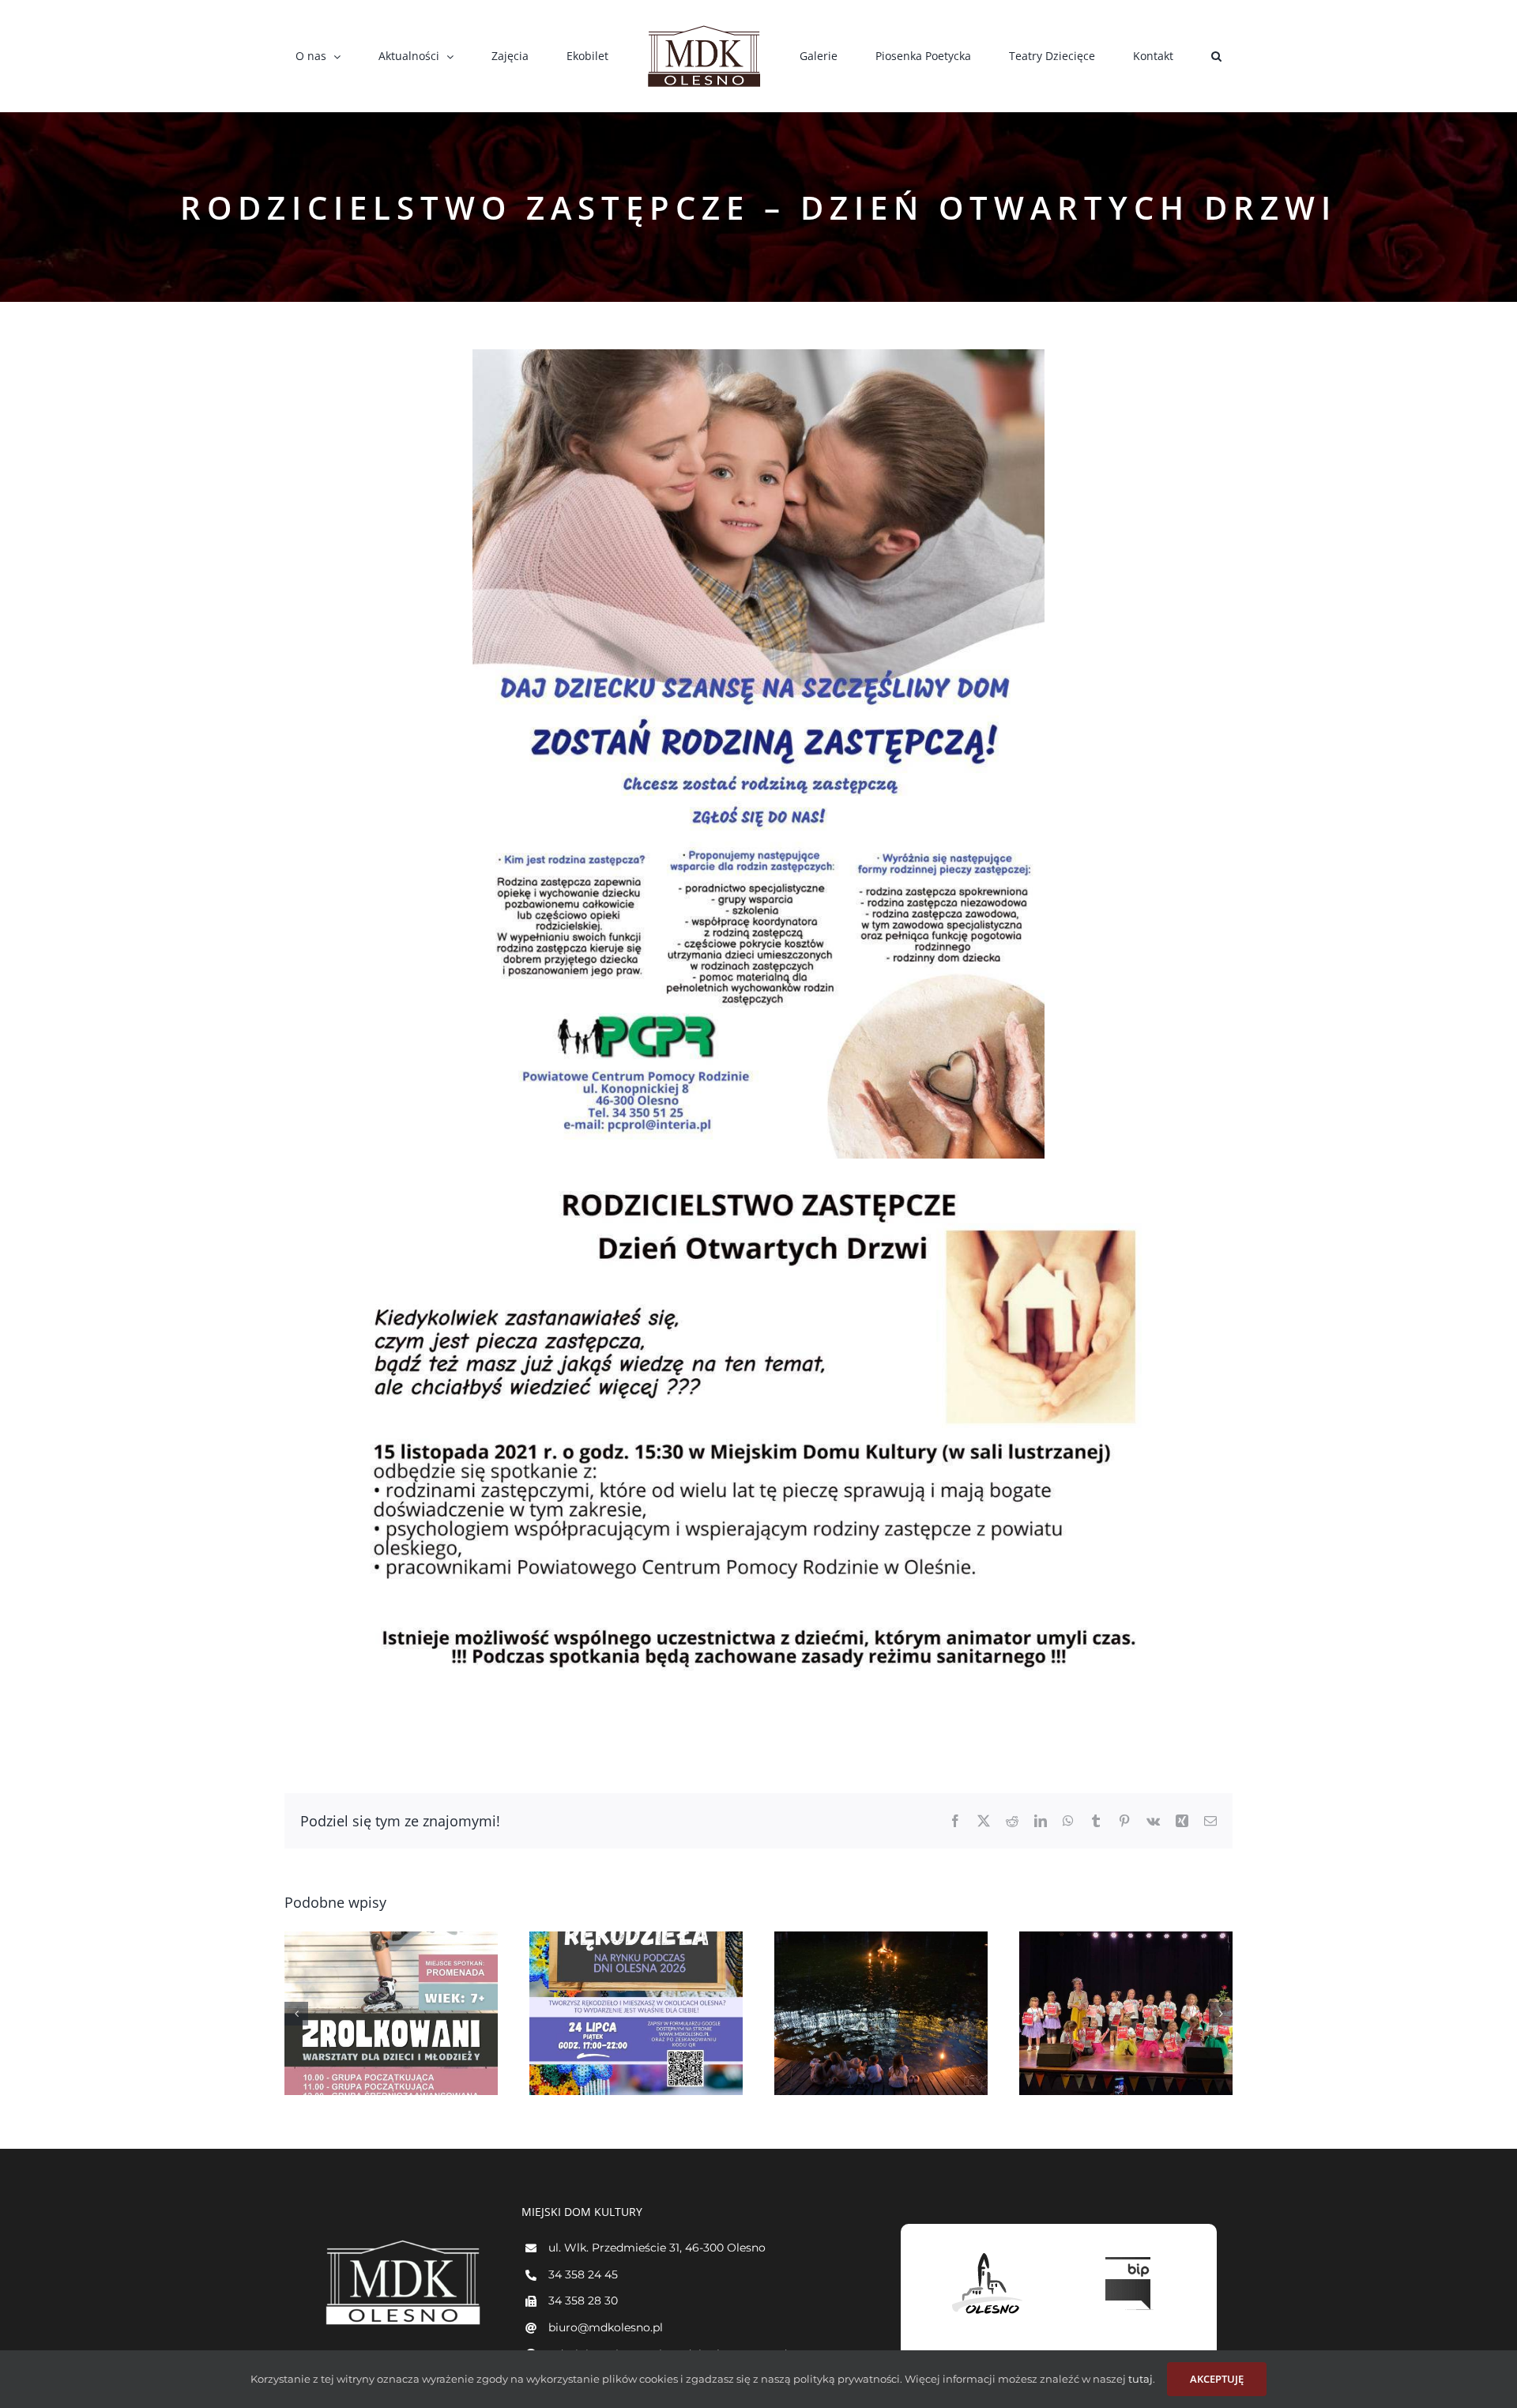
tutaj (1139, 2379)
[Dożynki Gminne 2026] (391, 2013)
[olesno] (988, 2253)
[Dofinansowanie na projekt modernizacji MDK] (1126, 2013)
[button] (1125, 56)
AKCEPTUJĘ (1217, 2379)
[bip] (1130, 2253)
